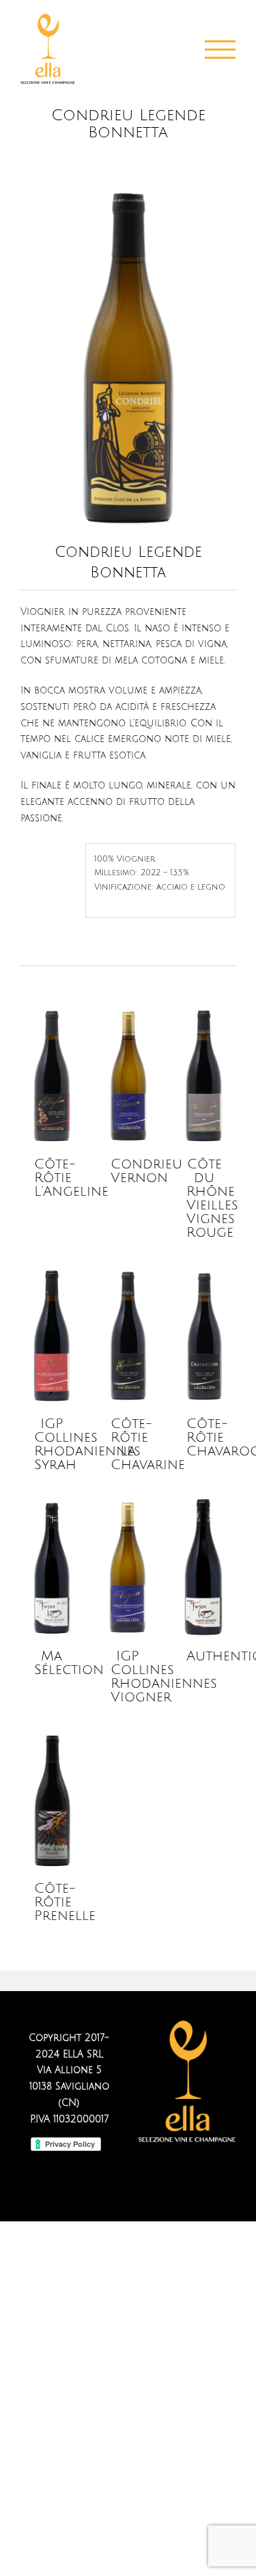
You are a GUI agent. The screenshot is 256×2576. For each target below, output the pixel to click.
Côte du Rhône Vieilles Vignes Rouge (212, 1198)
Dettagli (53, 1077)
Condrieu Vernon (146, 1171)
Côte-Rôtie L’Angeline (71, 1178)
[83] (128, 191)
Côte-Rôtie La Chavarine (148, 1444)
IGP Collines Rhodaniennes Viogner (164, 1677)
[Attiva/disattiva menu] (221, 50)
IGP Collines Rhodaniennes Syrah (87, 1444)
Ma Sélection (69, 1663)
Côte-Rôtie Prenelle (65, 1902)
